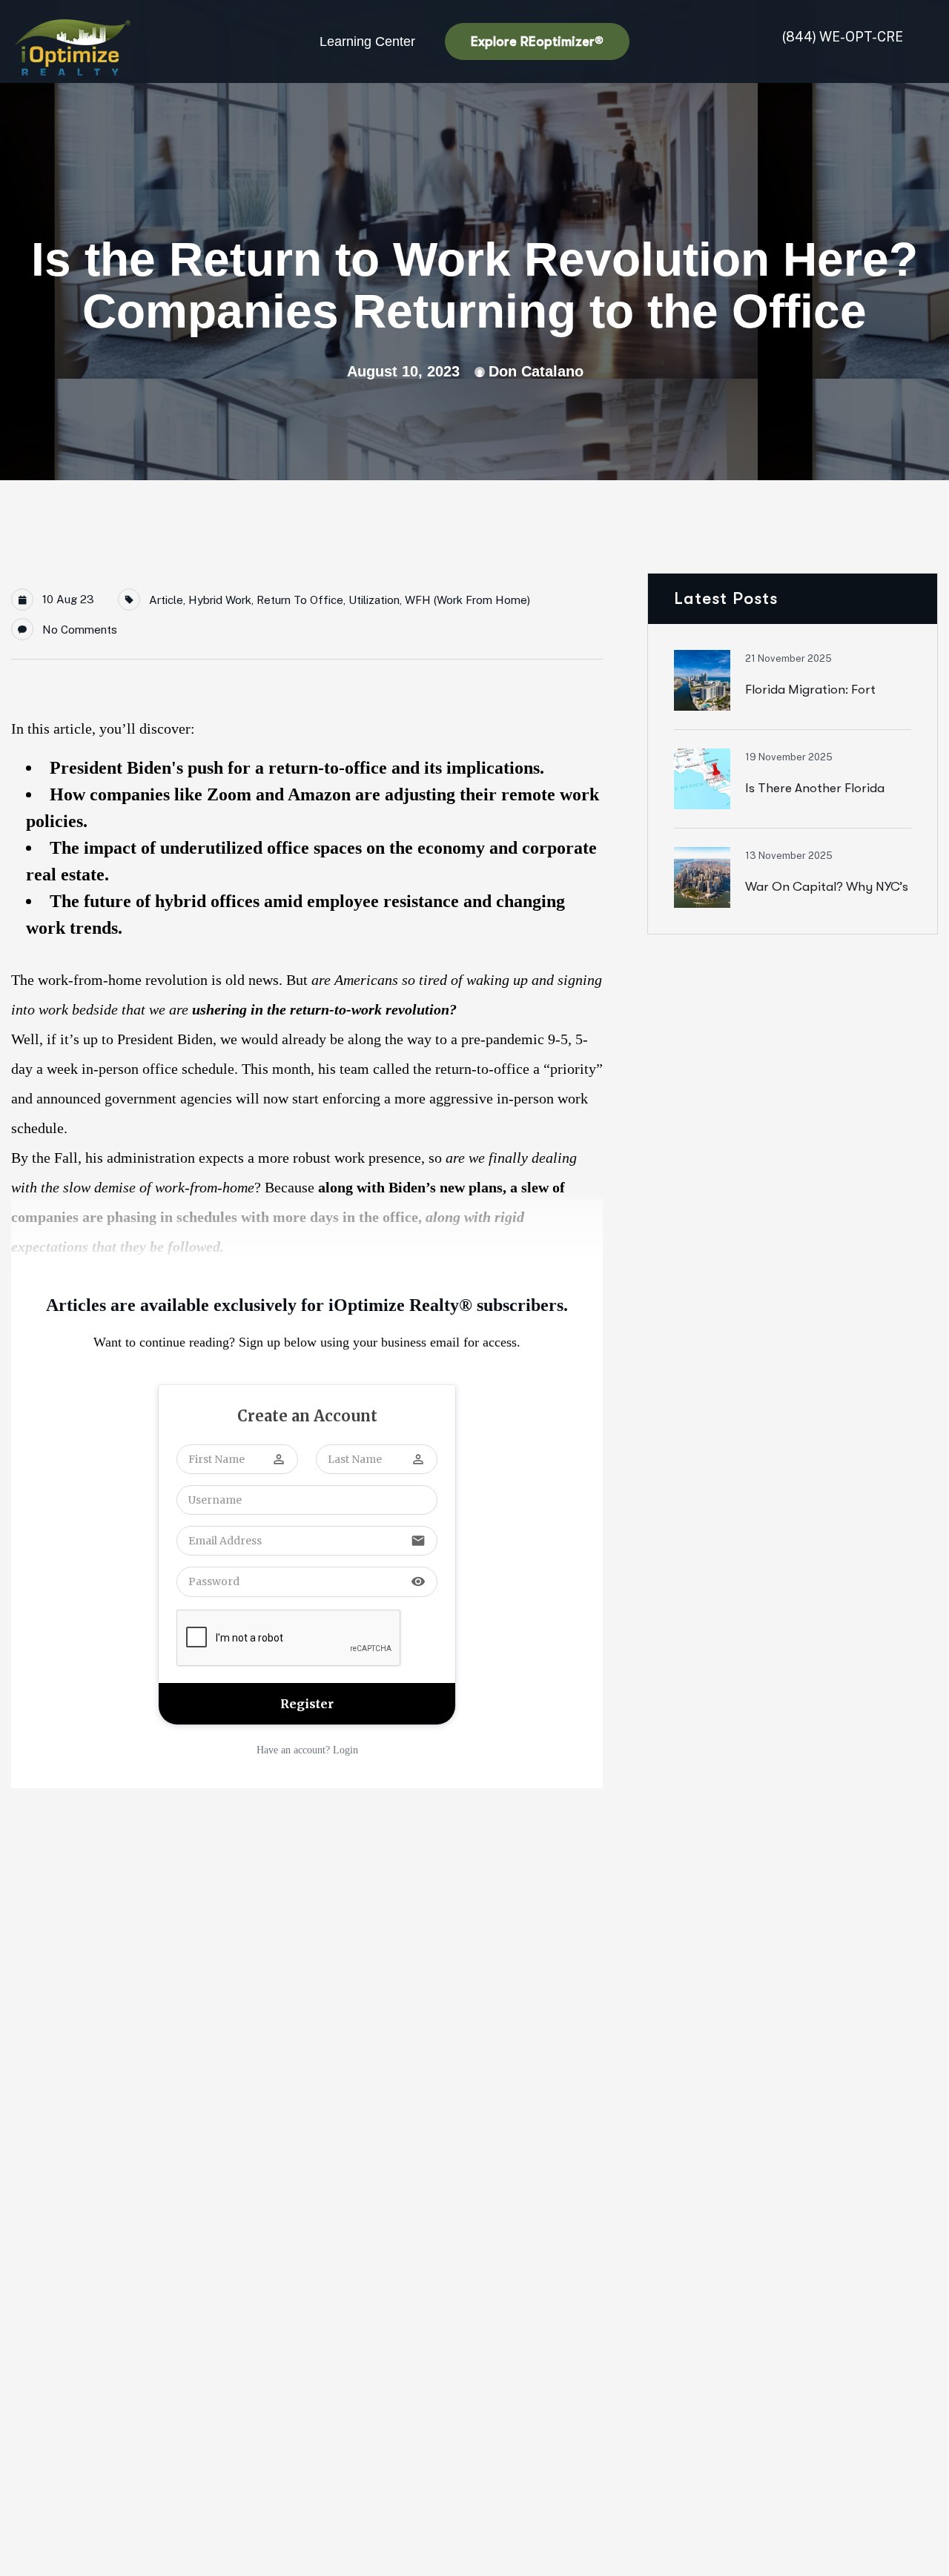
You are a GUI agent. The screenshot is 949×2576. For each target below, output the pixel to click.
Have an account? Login (307, 1750)
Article (166, 600)
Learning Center (367, 42)
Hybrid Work (220, 600)
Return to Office (300, 600)
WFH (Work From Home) (467, 600)
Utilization (374, 600)
